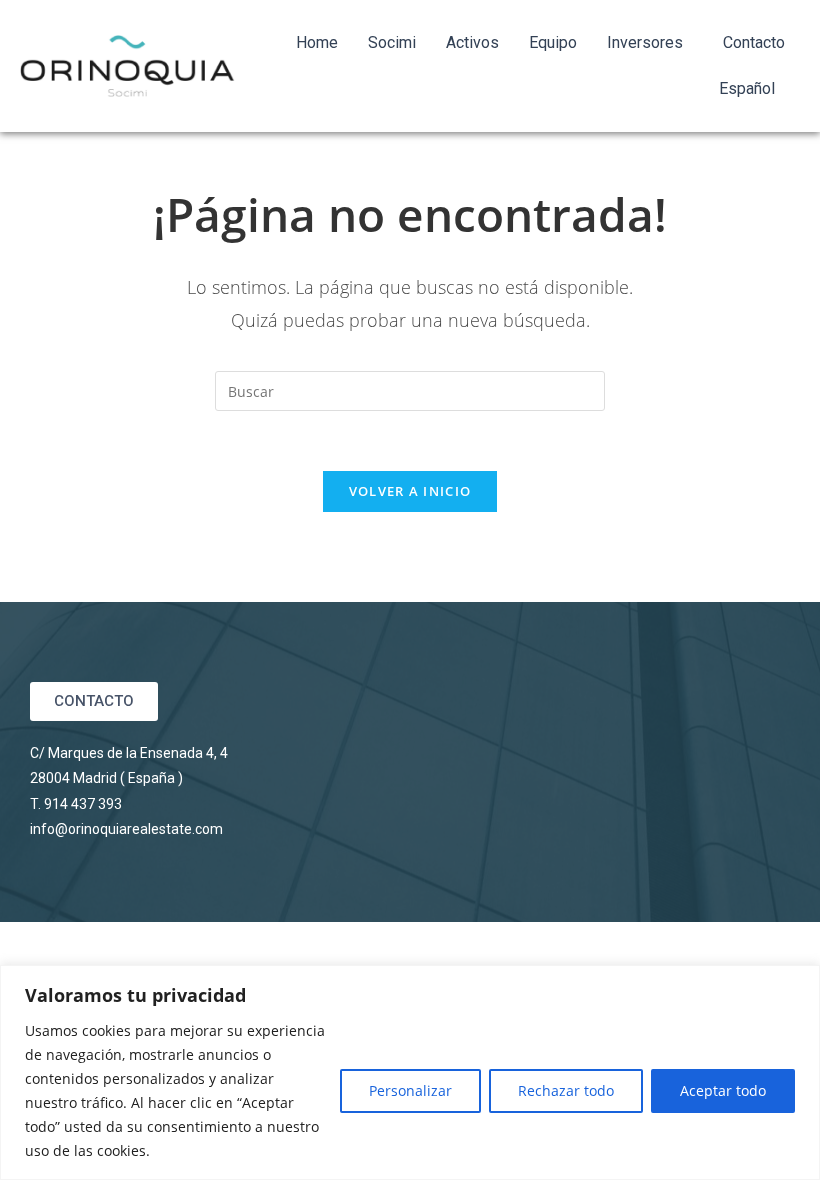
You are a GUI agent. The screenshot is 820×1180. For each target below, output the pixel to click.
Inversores (645, 42)
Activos (472, 42)
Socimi (392, 42)
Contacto (754, 42)
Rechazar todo (566, 1090)
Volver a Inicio (410, 491)
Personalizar (410, 1090)
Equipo (553, 42)
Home (317, 42)
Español (747, 88)
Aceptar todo (723, 1090)
